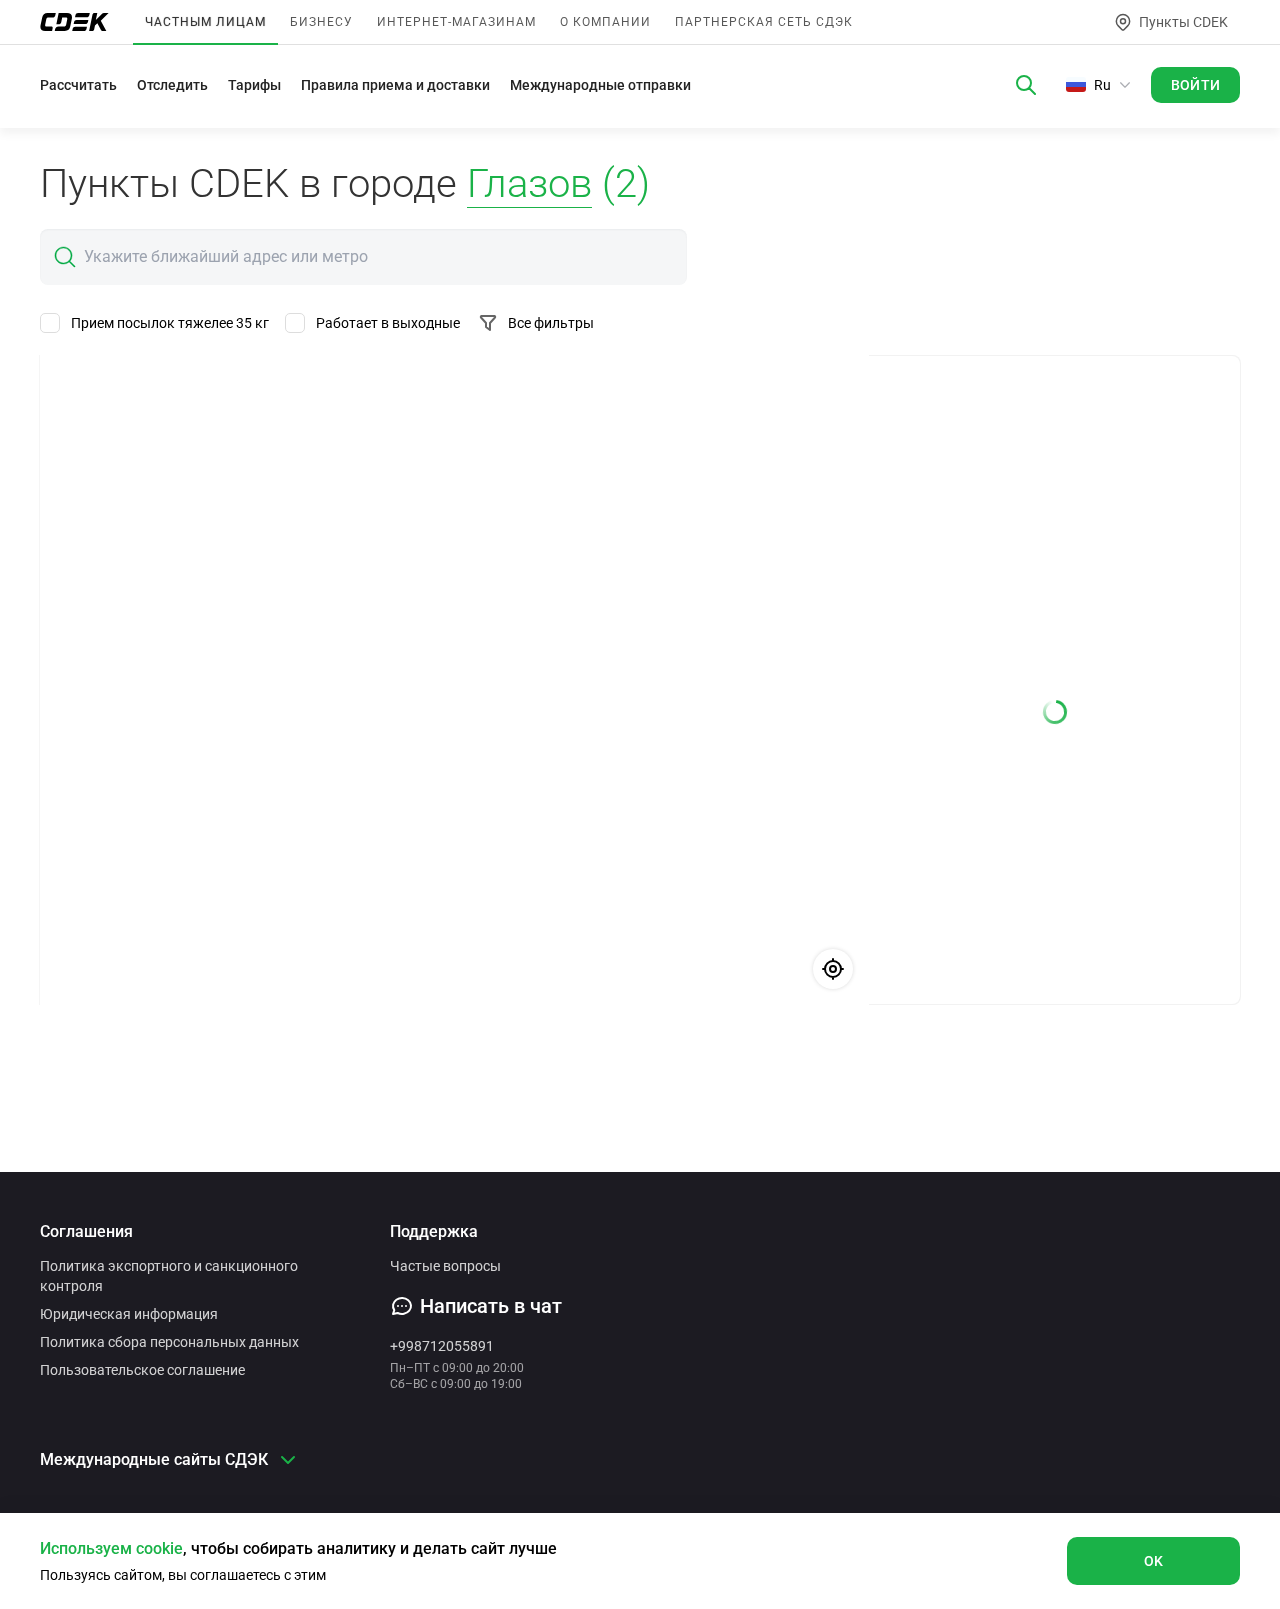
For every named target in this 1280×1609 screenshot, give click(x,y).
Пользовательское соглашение (142, 1370)
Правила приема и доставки (395, 85)
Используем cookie (111, 1548)
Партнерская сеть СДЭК (764, 22)
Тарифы (254, 85)
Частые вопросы (445, 1266)
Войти (1196, 85)
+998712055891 (442, 1346)
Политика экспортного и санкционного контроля (169, 1276)
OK (1154, 1561)
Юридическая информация (129, 1314)
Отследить (172, 85)
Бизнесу (321, 22)
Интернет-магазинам (456, 22)
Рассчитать (78, 85)
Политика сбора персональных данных (169, 1342)
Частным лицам (205, 22)
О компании (605, 22)
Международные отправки (600, 85)
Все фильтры (551, 323)
